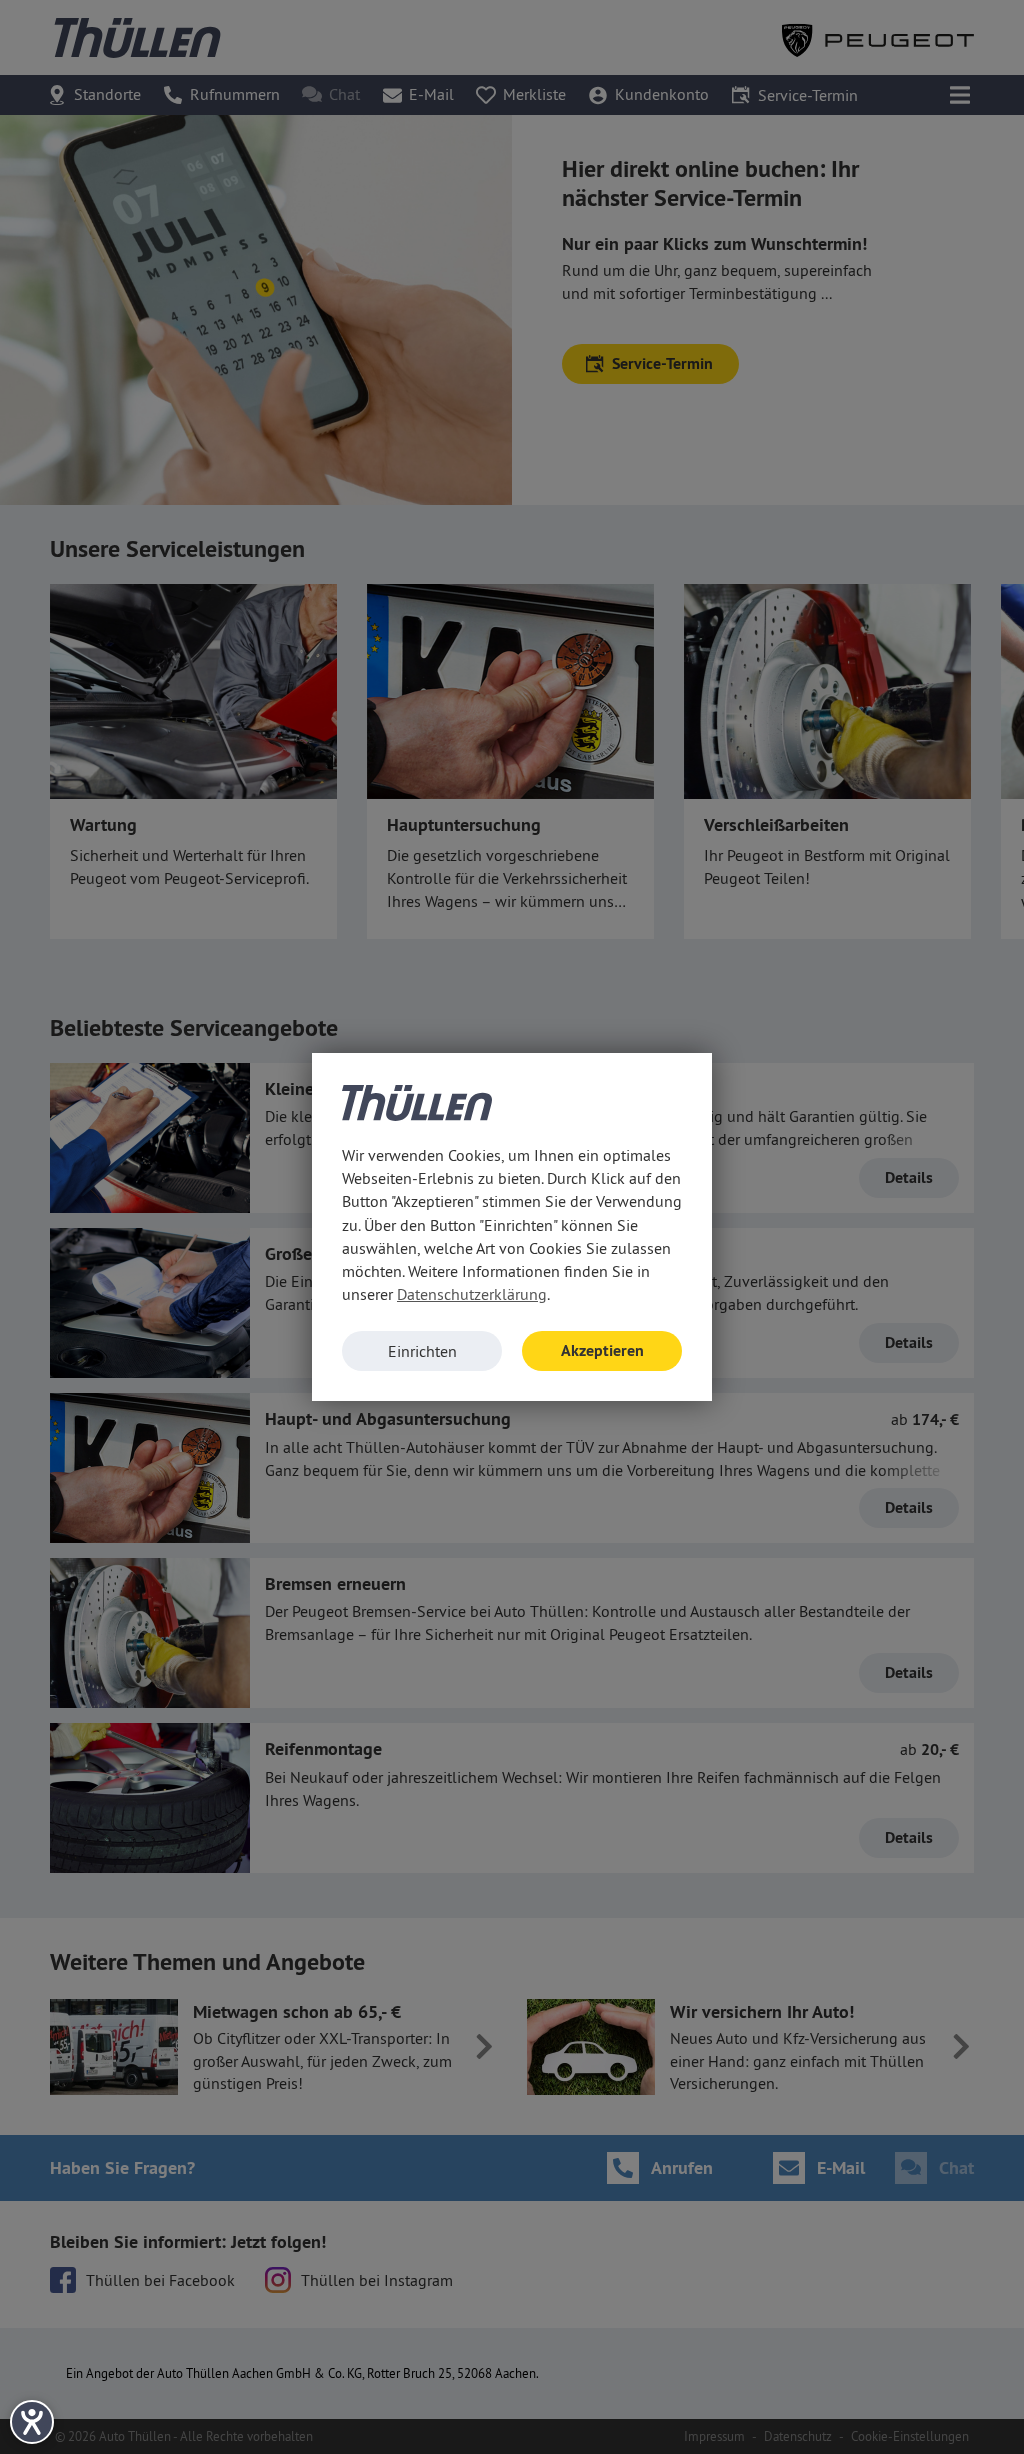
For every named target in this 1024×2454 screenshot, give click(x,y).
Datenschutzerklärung (472, 1294)
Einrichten (422, 1351)
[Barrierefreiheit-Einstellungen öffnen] (32, 2422)
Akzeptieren (602, 1350)
